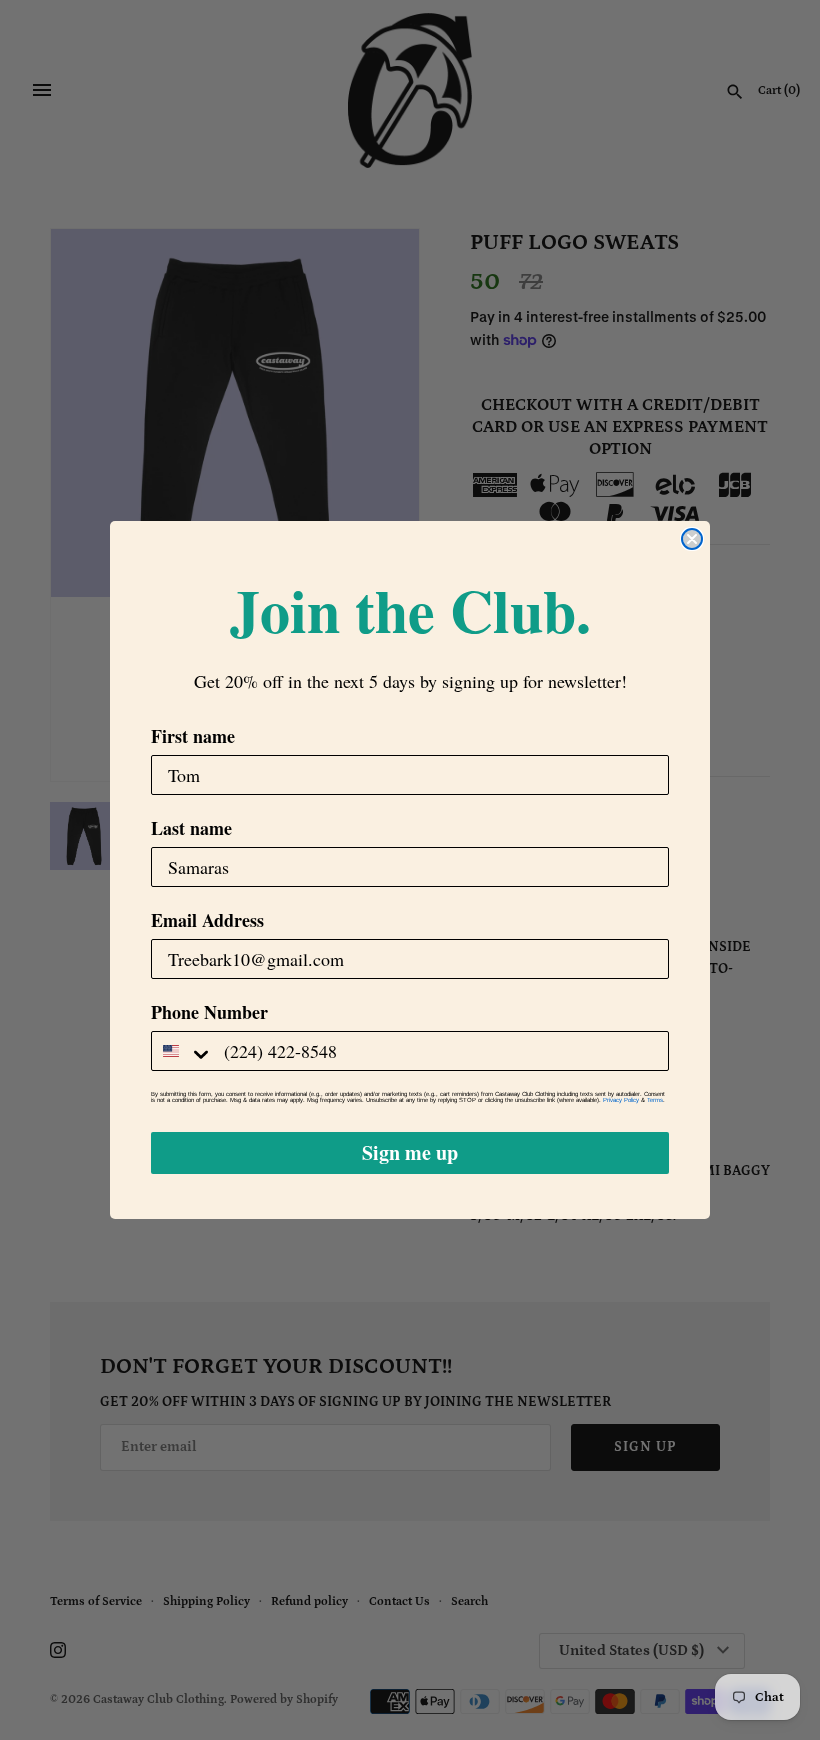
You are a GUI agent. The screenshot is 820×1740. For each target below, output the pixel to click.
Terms (655, 1100)
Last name (191, 828)
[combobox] (183, 1051)
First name (193, 736)
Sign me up (410, 1152)
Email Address (207, 920)
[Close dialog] (692, 539)
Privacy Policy (621, 1100)
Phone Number (209, 1012)
